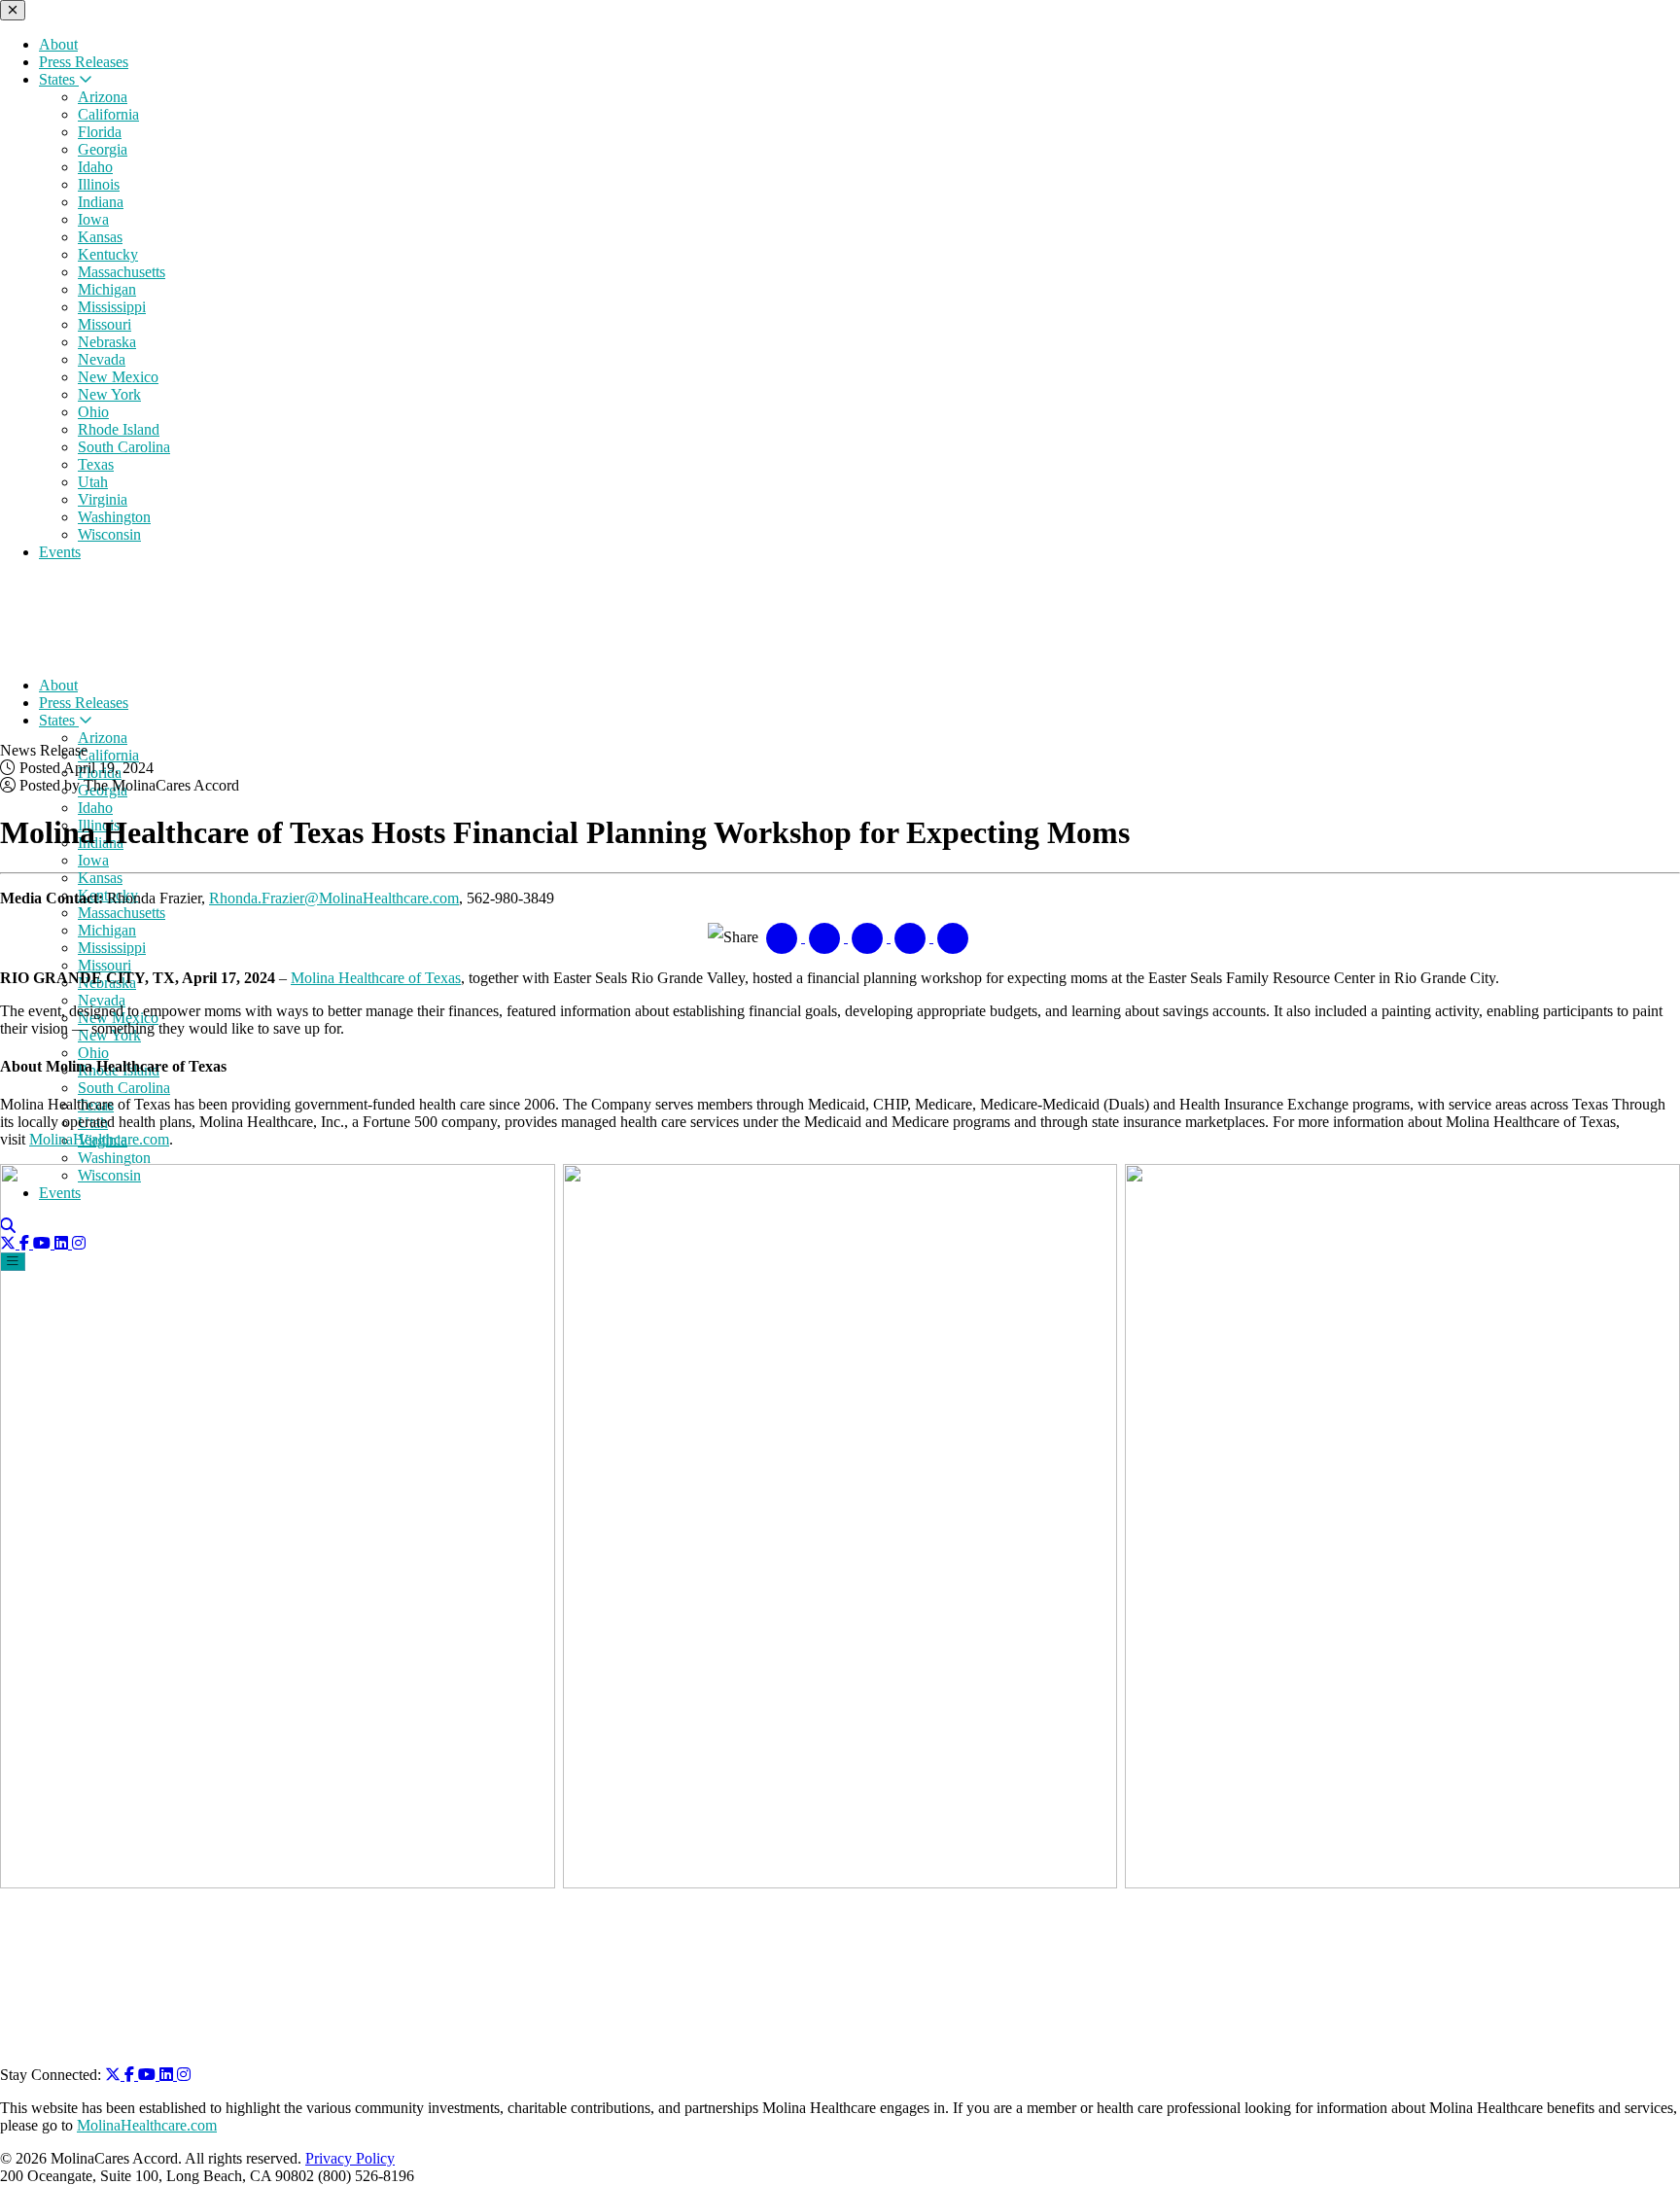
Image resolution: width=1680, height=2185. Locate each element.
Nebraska (107, 342)
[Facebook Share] (784, 937)
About (58, 44)
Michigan (107, 289)
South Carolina (124, 447)
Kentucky (108, 254)
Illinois (99, 184)
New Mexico (118, 377)
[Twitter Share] (826, 937)
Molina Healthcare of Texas (376, 978)
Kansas (100, 237)
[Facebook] (131, 2075)
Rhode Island (119, 429)
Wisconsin (109, 534)
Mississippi (112, 307)
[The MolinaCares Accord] (134, 652)
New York (109, 394)
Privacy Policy (350, 2158)
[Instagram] (184, 2075)
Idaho (95, 167)
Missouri (105, 324)
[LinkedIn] (168, 2075)
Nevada (102, 359)
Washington (114, 517)
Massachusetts (122, 272)
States (59, 79)
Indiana (101, 202)
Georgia (103, 149)
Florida (100, 132)
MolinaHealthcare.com (99, 1139)
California (108, 114)
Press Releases (84, 62)
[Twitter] (115, 2075)
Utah (93, 482)
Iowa (93, 219)
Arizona (103, 97)
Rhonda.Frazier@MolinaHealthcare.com (334, 898)
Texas (96, 464)
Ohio (93, 412)
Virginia (103, 499)
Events (60, 552)
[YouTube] (149, 2075)
